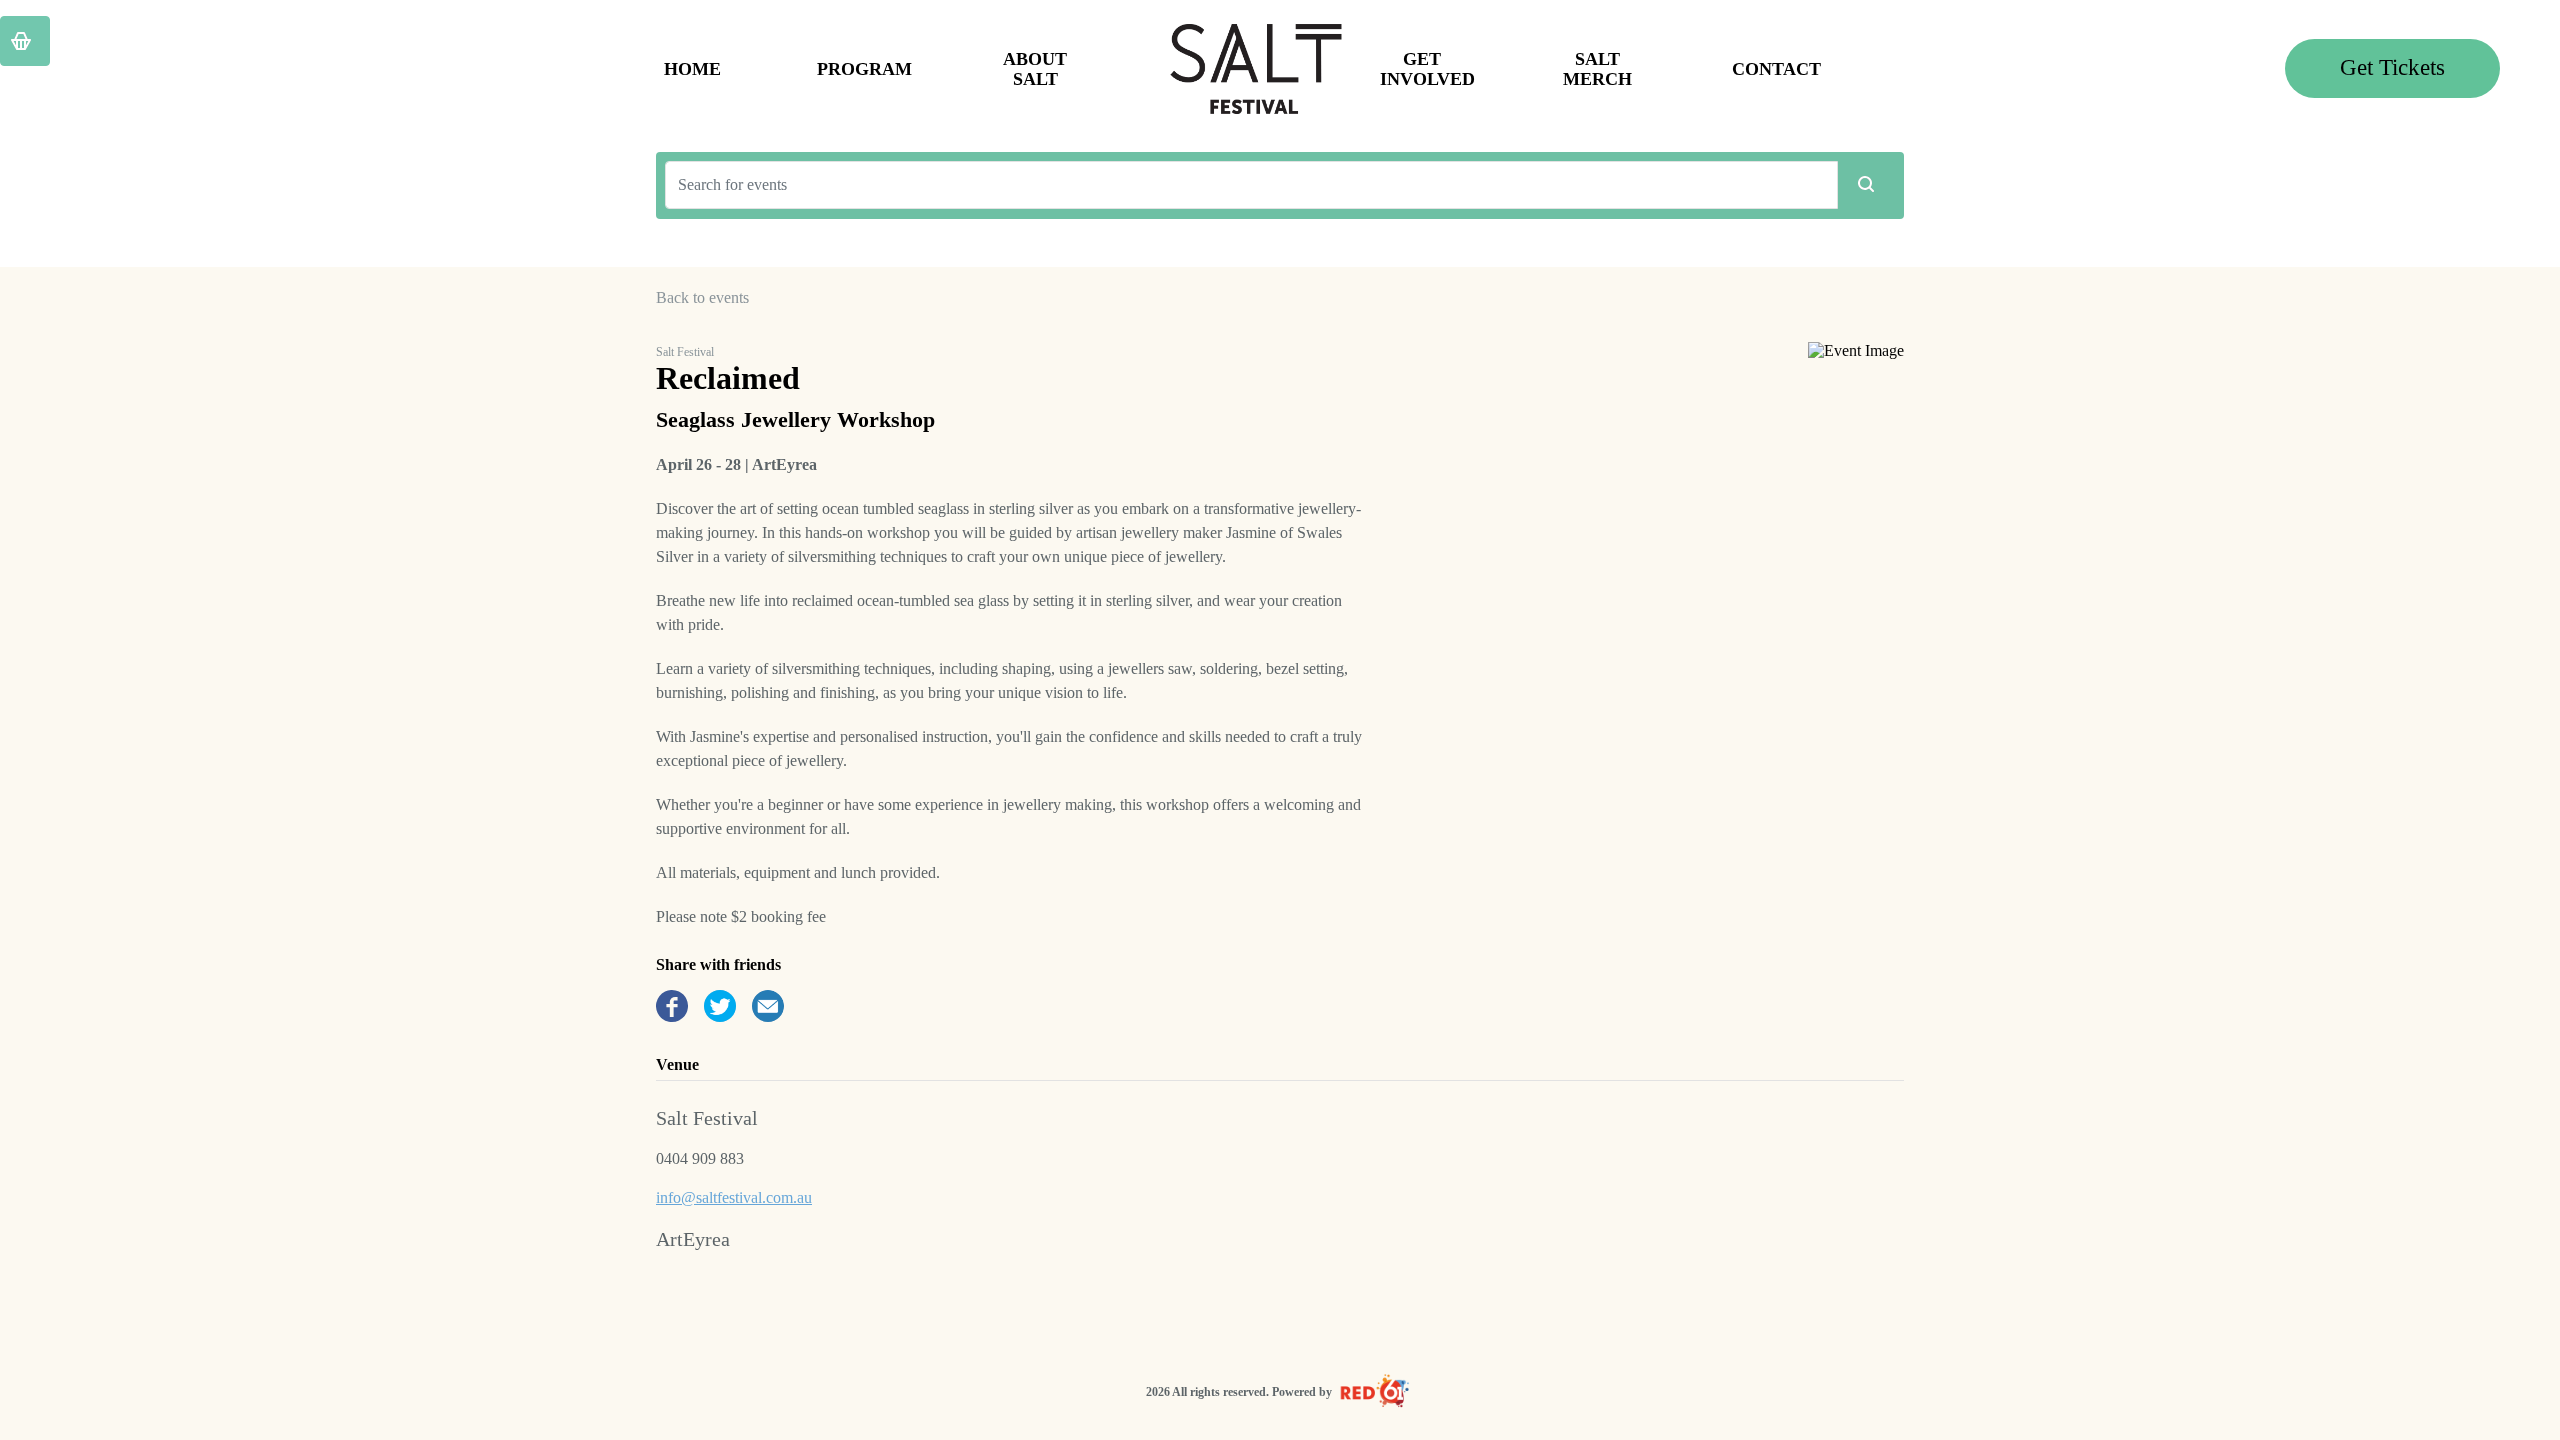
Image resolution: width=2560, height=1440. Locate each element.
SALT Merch (1597, 69)
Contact (1776, 69)
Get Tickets (2392, 67)
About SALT (1035, 69)
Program (863, 69)
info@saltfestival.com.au (734, 1197)
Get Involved (1426, 69)
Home (692, 69)
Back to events (702, 297)
